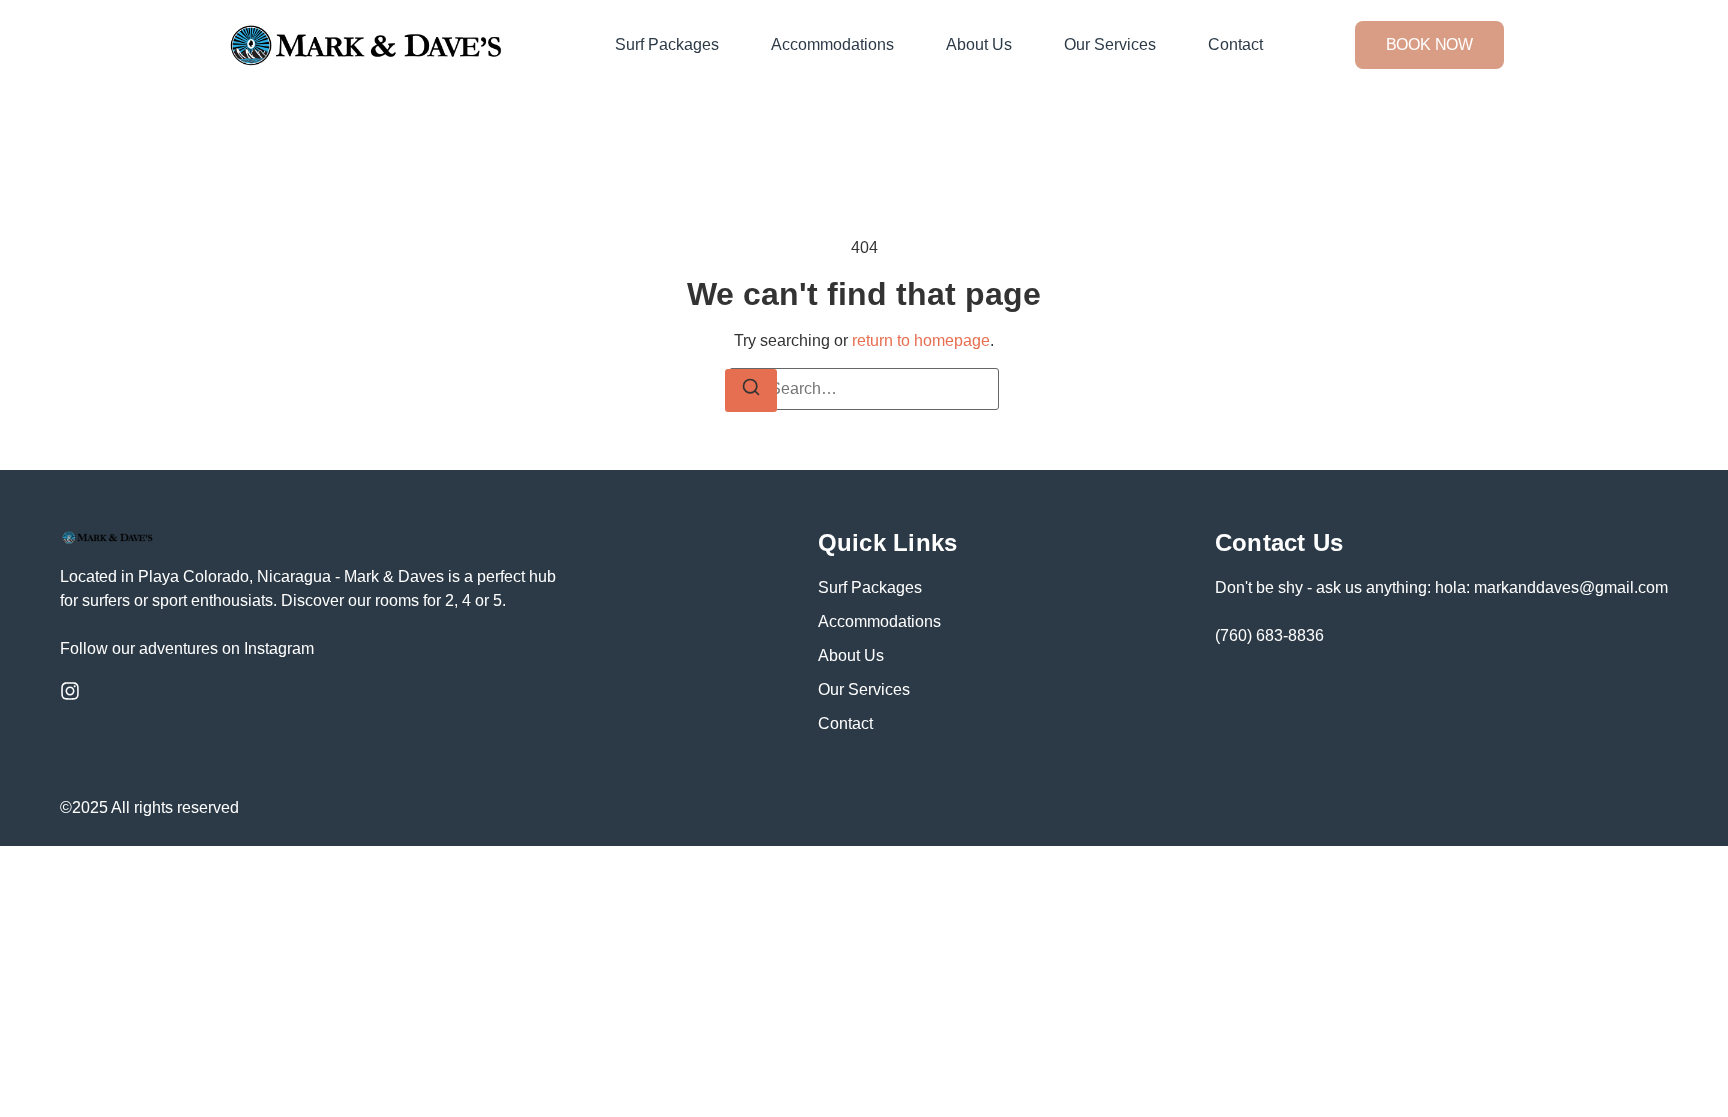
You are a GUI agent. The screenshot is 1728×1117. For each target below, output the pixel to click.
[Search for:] (864, 389)
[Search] (751, 390)
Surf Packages (667, 44)
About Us (979, 44)
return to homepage (921, 340)
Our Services (1110, 44)
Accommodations (832, 44)
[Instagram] (70, 691)
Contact (1235, 44)
